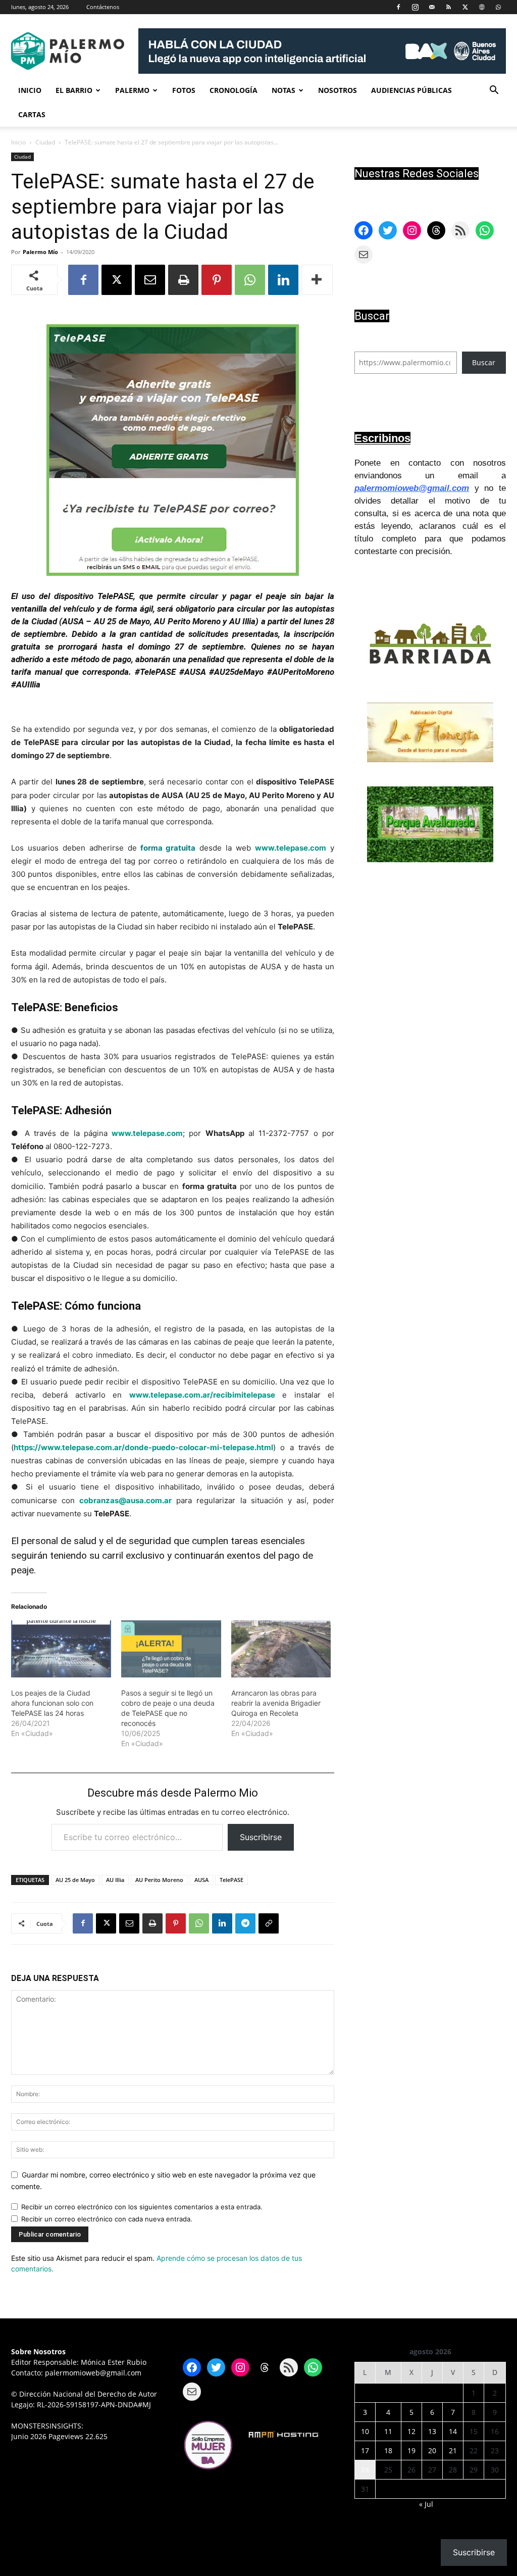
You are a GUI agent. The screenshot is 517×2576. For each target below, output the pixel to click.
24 (365, 2470)
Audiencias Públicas (411, 90)
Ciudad (45, 142)
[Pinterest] (217, 280)
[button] (494, 91)
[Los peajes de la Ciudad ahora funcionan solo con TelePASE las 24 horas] (61, 1649)
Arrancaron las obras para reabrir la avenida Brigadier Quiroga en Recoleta (276, 1703)
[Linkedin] (283, 280)
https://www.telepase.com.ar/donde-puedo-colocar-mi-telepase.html (143, 1447)
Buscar (484, 362)
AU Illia (115, 1880)
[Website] (482, 7)
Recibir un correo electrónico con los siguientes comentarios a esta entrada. (142, 2207)
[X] (465, 7)
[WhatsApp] (498, 7)
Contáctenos (103, 7)
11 (388, 2431)
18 (388, 2450)
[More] (317, 280)
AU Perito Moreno (159, 1880)
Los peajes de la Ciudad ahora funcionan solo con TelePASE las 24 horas (52, 1703)
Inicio (30, 90)
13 (432, 2431)
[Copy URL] (269, 1923)
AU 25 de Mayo (75, 1880)
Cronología (234, 90)
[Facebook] (398, 7)
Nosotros (338, 90)
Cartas (32, 114)
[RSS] (448, 7)
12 (411, 2431)
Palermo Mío (40, 252)
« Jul (426, 2504)
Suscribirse (261, 1837)
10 (365, 2431)
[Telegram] (245, 1923)
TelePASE (231, 1880)
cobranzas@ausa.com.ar (125, 1500)
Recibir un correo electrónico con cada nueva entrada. (107, 2219)
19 (411, 2450)
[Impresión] (183, 280)
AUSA (201, 1880)
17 (365, 2450)
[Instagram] (415, 7)
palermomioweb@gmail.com (412, 488)
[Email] (150, 280)
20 (432, 2450)
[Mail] (432, 7)
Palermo (132, 90)
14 (453, 2431)
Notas (283, 90)
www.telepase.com (291, 848)
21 (453, 2450)
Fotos (184, 90)
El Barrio (74, 90)
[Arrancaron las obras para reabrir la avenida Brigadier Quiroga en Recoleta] (281, 1649)
